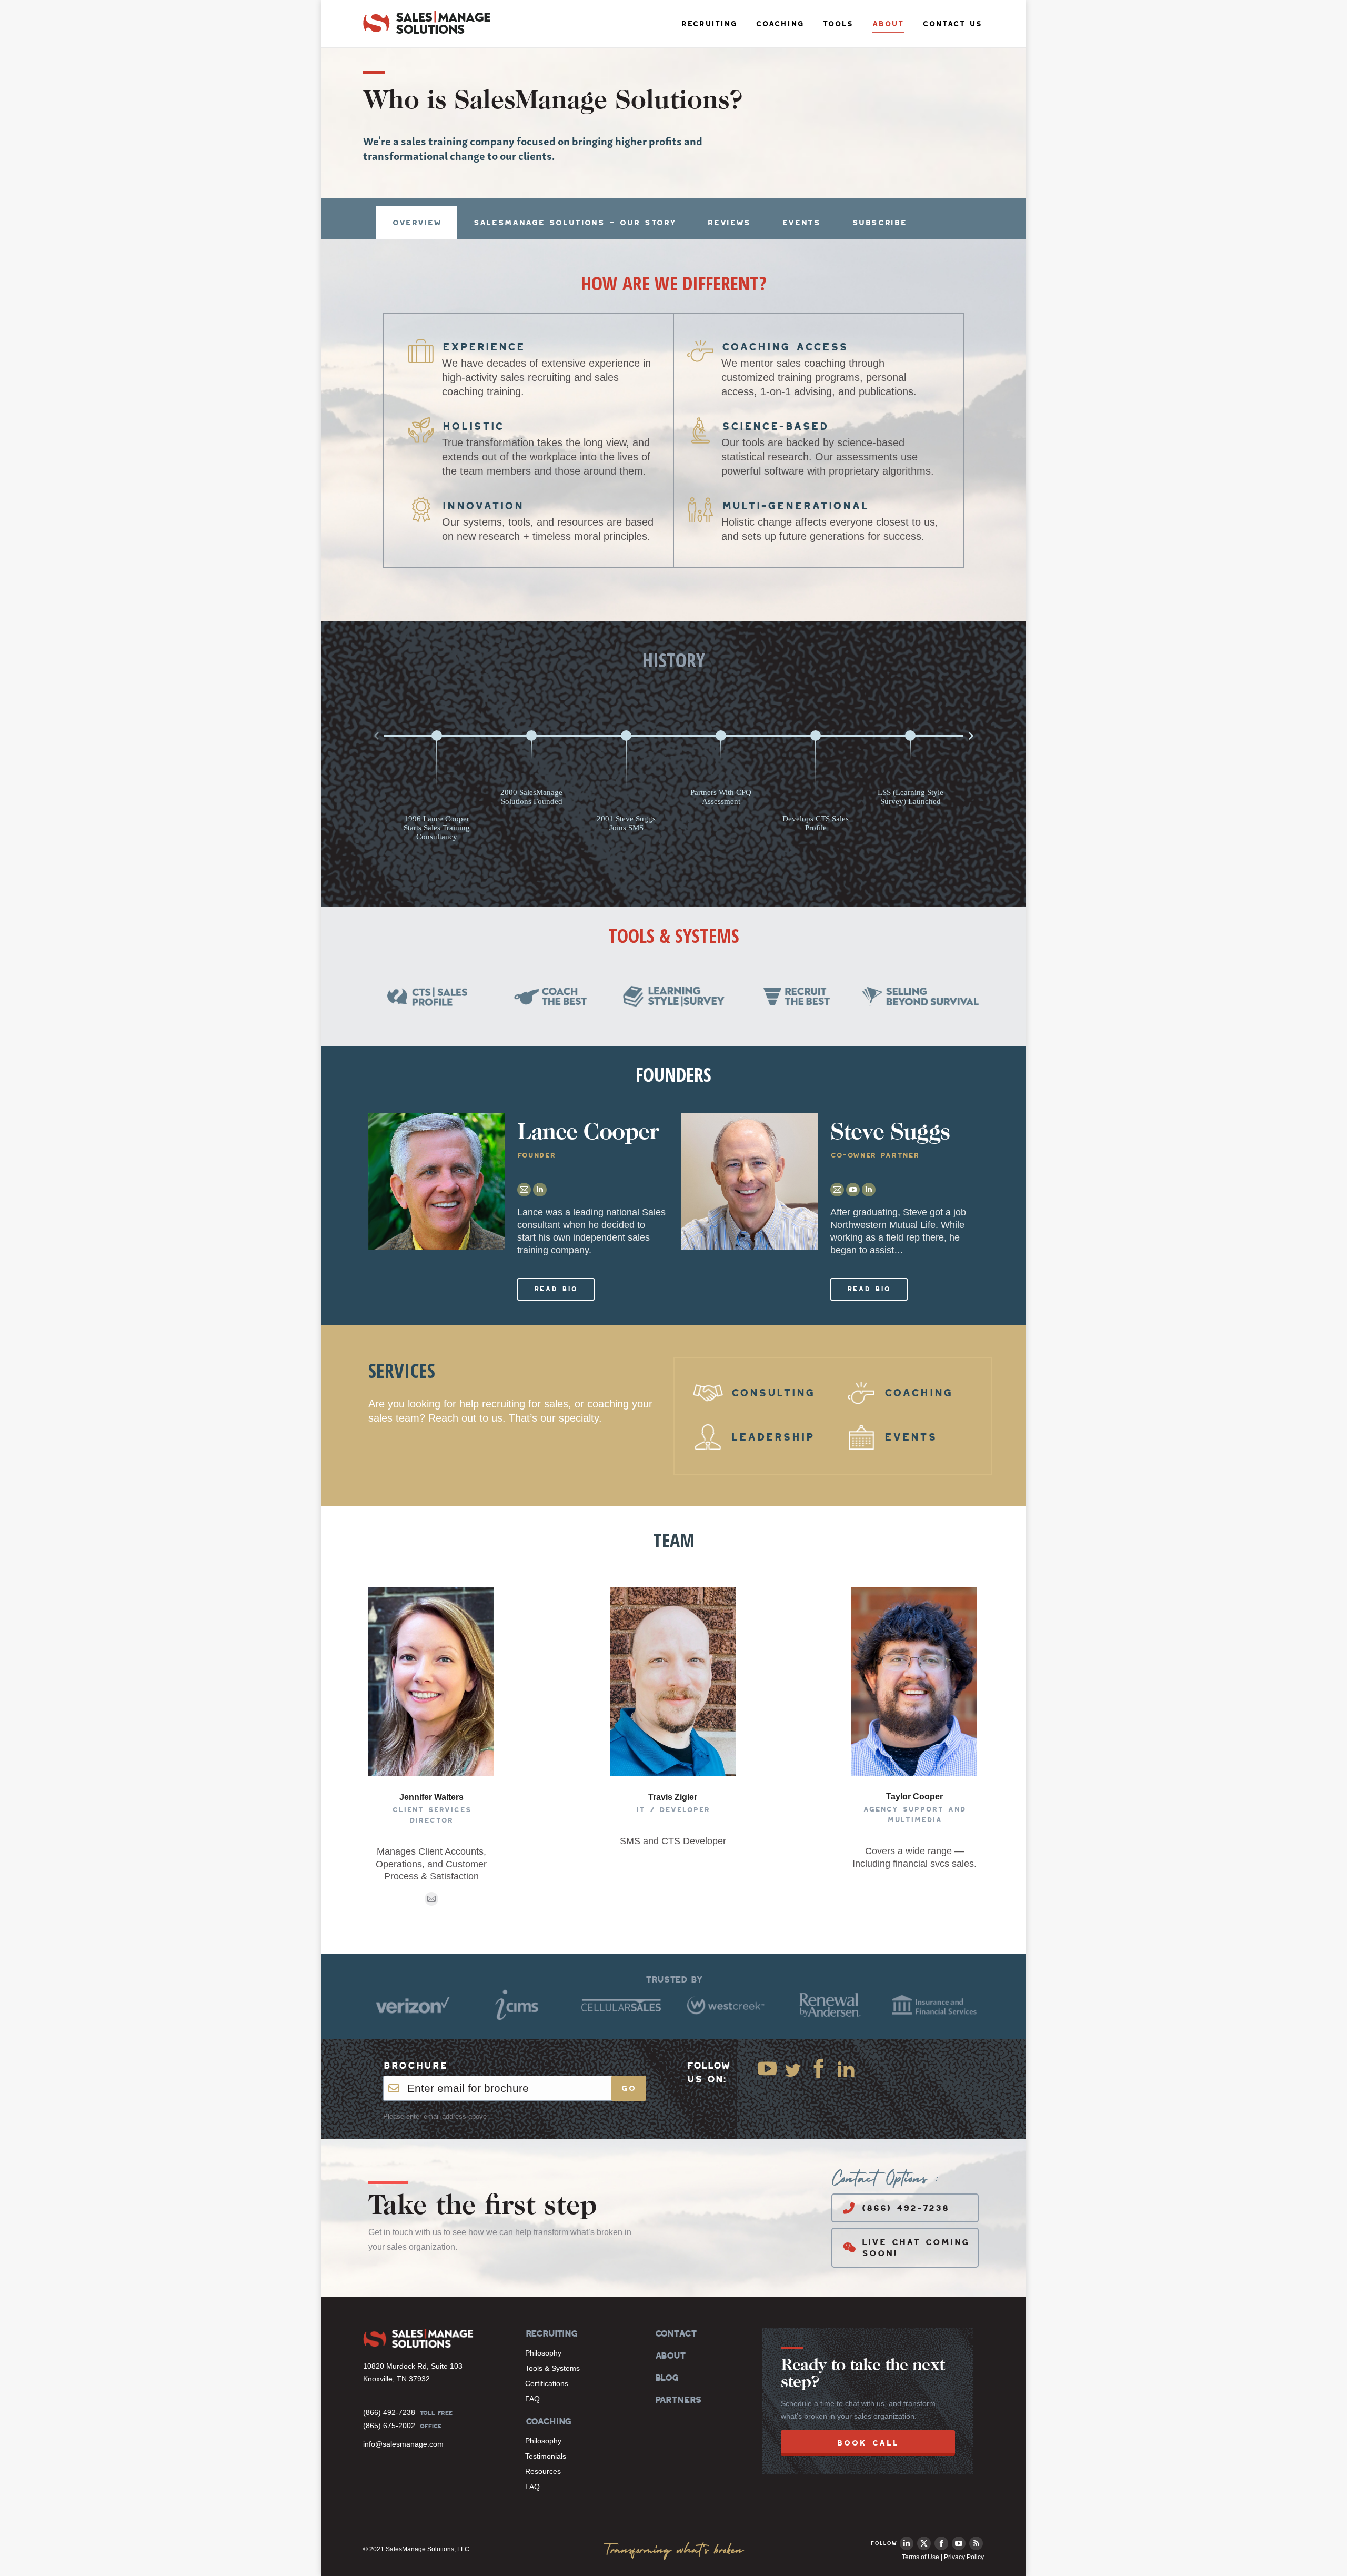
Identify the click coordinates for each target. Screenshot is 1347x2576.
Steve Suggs (890, 1134)
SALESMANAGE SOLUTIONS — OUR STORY (574, 222)
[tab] (417, 223)
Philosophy (543, 2353)
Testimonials (546, 2456)
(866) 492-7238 (905, 2208)
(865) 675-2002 (389, 2426)
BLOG (666, 2378)
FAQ (532, 2399)
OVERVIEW (417, 222)
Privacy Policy (964, 2557)
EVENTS (801, 222)
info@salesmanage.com (403, 2444)
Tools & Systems (552, 2368)
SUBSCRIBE (879, 222)
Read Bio (556, 1289)
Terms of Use (921, 2557)
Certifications (547, 2383)
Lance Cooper (588, 1134)
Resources (543, 2471)
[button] (376, 736)
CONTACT (675, 2333)
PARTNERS (678, 2400)
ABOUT (670, 2356)
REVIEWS (728, 222)
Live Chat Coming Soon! (915, 2248)
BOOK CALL (868, 2443)
